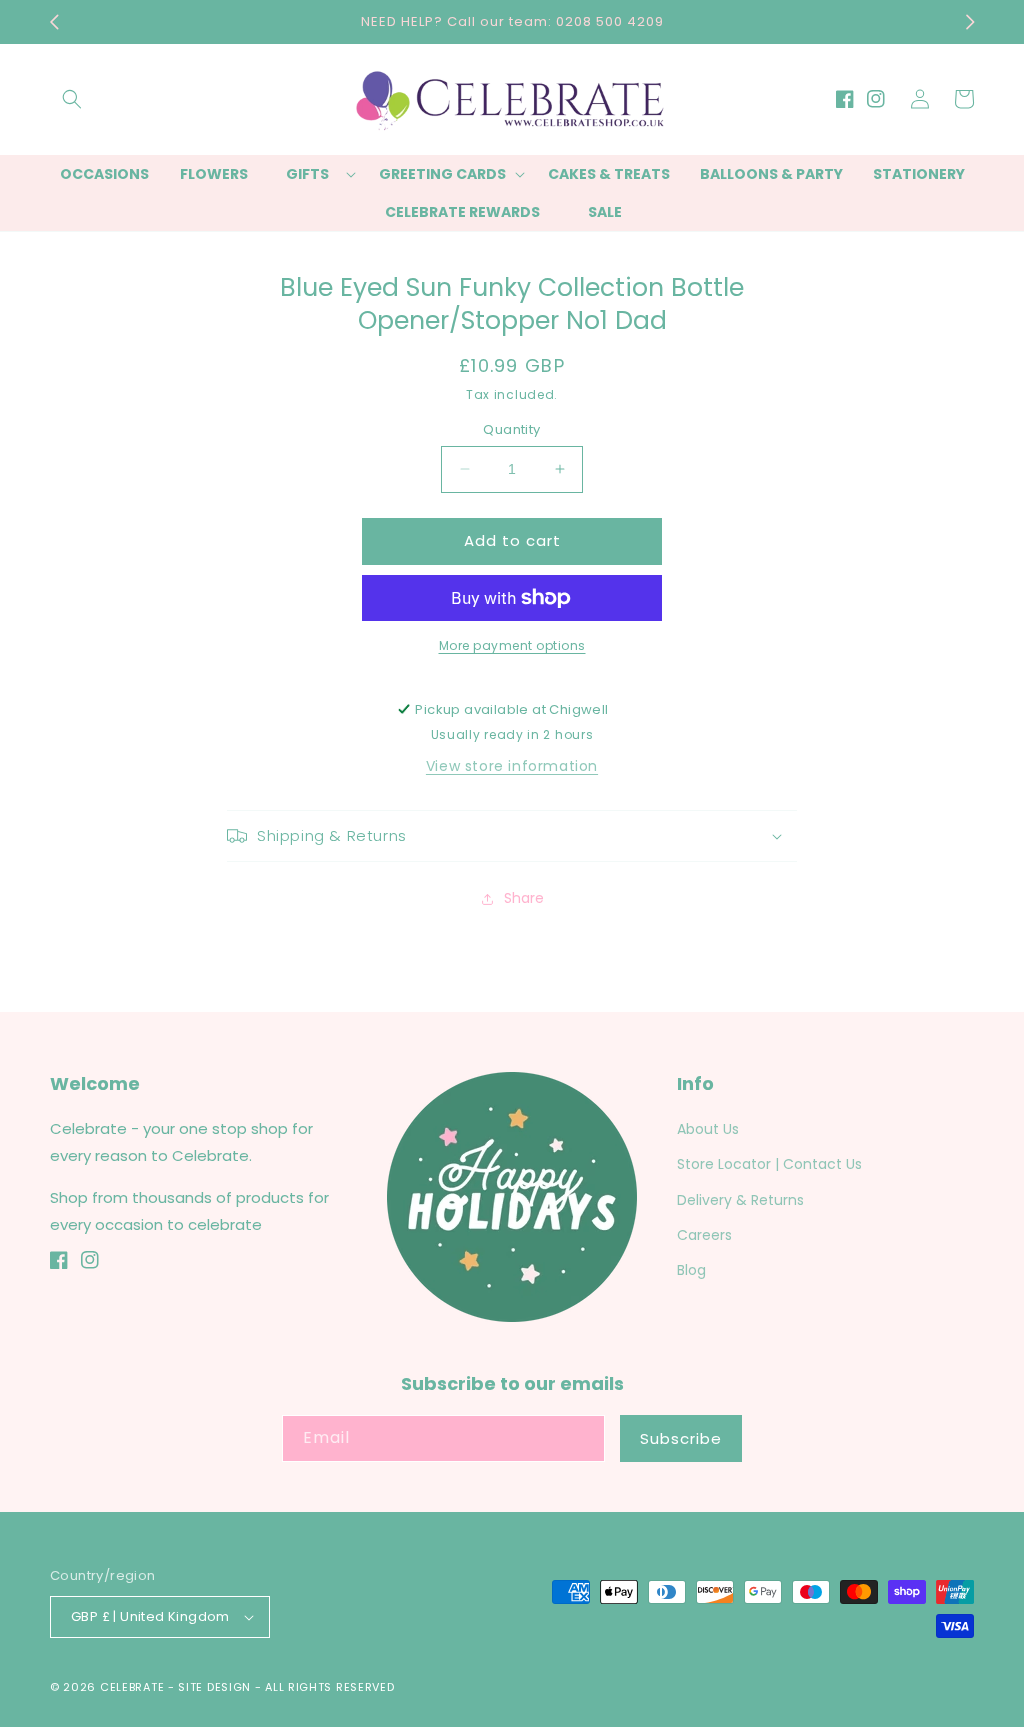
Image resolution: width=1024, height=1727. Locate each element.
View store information (512, 766)
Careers (704, 1235)
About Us (708, 1129)
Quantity (511, 429)
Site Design (214, 1687)
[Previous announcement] (54, 22)
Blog (691, 1270)
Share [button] (524, 898)
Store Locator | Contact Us (769, 1164)
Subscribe (681, 1438)
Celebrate (132, 1687)
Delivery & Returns (740, 1200)
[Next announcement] (970, 22)
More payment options (512, 645)
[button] (72, 99)
